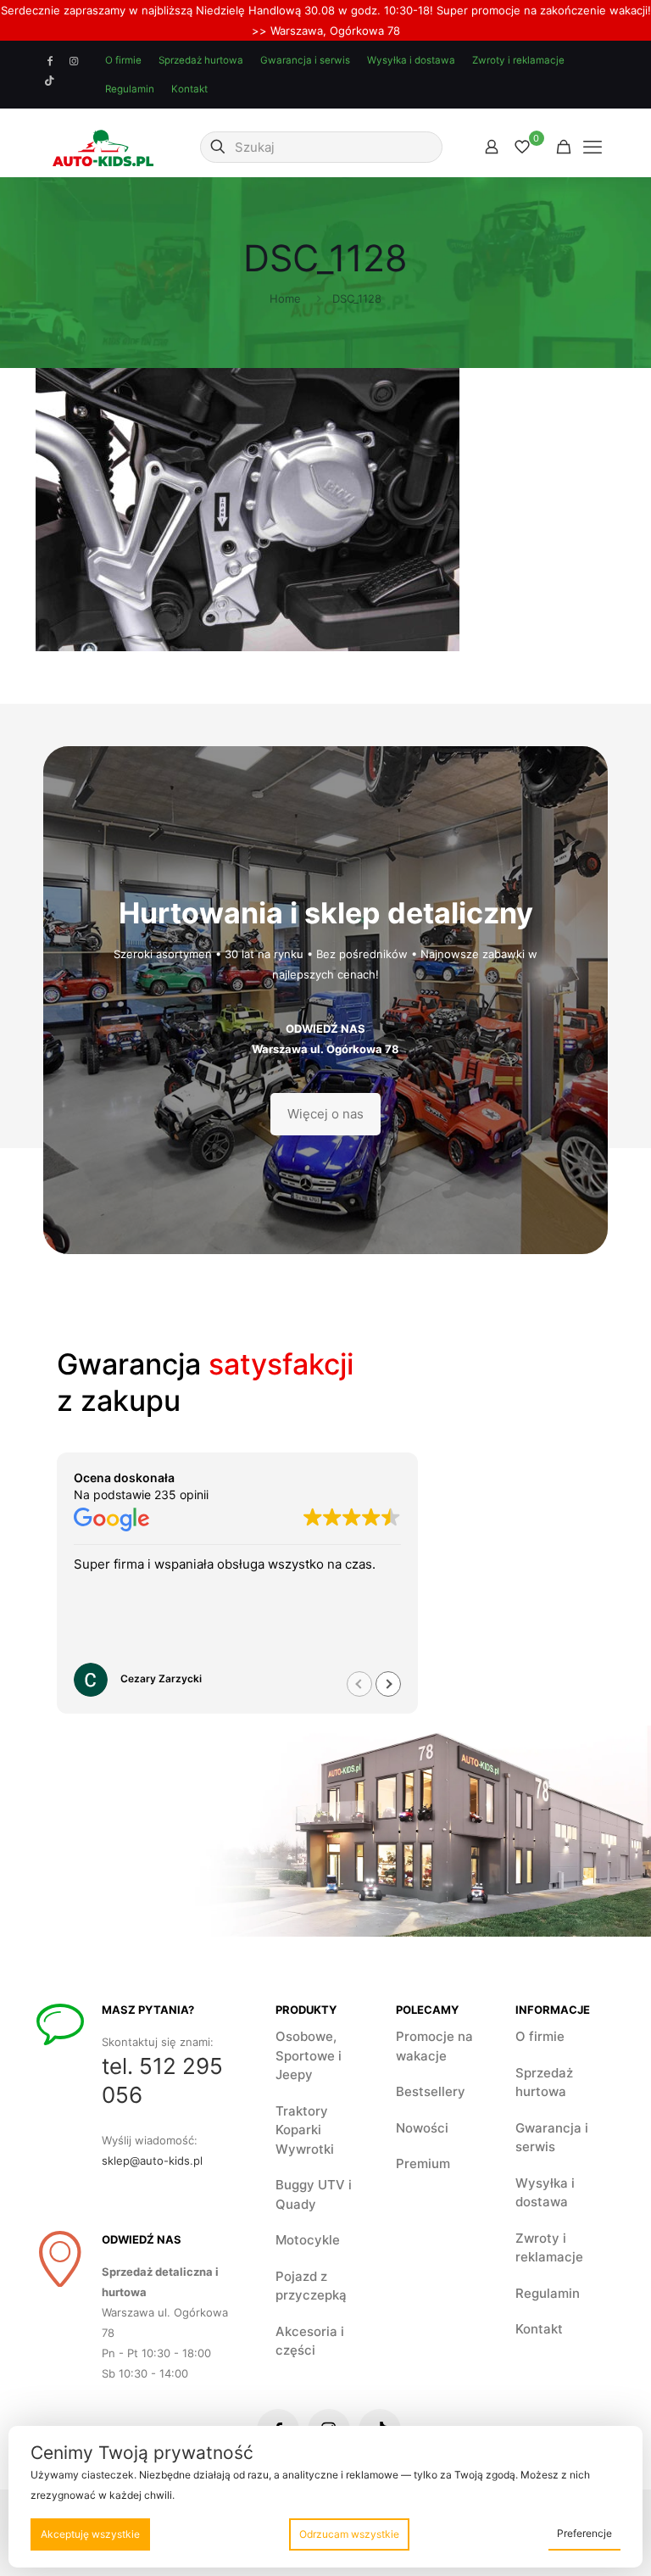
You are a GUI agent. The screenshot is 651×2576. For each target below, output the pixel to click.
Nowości (422, 2128)
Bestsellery (431, 2091)
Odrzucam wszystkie (349, 2534)
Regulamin (130, 89)
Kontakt (189, 89)
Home (285, 298)
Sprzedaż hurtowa (201, 60)
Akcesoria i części (310, 2341)
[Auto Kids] (103, 147)
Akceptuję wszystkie (90, 2534)
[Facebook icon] (50, 61)
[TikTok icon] (50, 81)
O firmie (123, 60)
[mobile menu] (593, 147)
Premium (423, 2163)
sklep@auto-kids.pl (152, 2161)
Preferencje (584, 2533)
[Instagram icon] (74, 61)
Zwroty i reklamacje (518, 60)
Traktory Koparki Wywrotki (305, 2130)
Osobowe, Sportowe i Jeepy (309, 2055)
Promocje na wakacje (434, 2046)
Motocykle (308, 2240)
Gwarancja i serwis (305, 60)
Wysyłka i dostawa (411, 60)
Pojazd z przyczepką (311, 2286)
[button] (388, 1684)
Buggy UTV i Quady (314, 2194)
